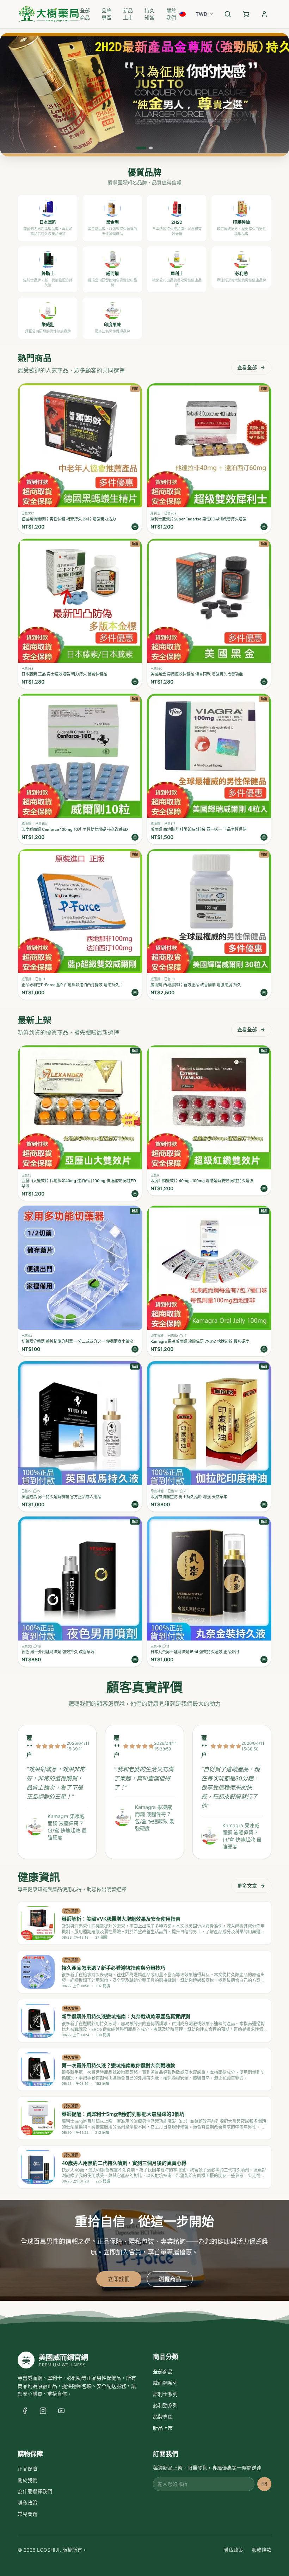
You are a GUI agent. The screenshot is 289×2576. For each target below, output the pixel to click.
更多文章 (247, 1886)
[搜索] (228, 14)
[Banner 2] (148, 148)
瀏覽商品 (170, 2279)
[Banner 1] (138, 148)
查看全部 (247, 367)
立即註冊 (119, 2279)
